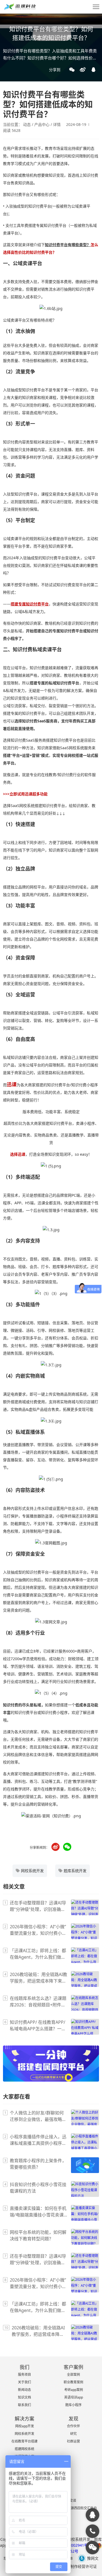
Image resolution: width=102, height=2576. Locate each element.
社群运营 (73, 2441)
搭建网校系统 (24, 2449)
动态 (27, 124)
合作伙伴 (73, 2426)
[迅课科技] (92, 2515)
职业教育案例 (73, 2382)
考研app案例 (74, 2390)
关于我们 (24, 2382)
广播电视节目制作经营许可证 (72, 2566)
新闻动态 (24, 2390)
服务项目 (24, 2375)
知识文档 (24, 2397)
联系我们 (24, 2405)
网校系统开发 (32, 1871)
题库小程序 (73, 2405)
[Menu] (96, 7)
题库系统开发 (75, 1871)
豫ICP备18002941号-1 (72, 2545)
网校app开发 (25, 2426)
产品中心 (42, 124)
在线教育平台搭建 (24, 2441)
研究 (73, 2434)
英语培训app (74, 2397)
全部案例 (73, 2375)
